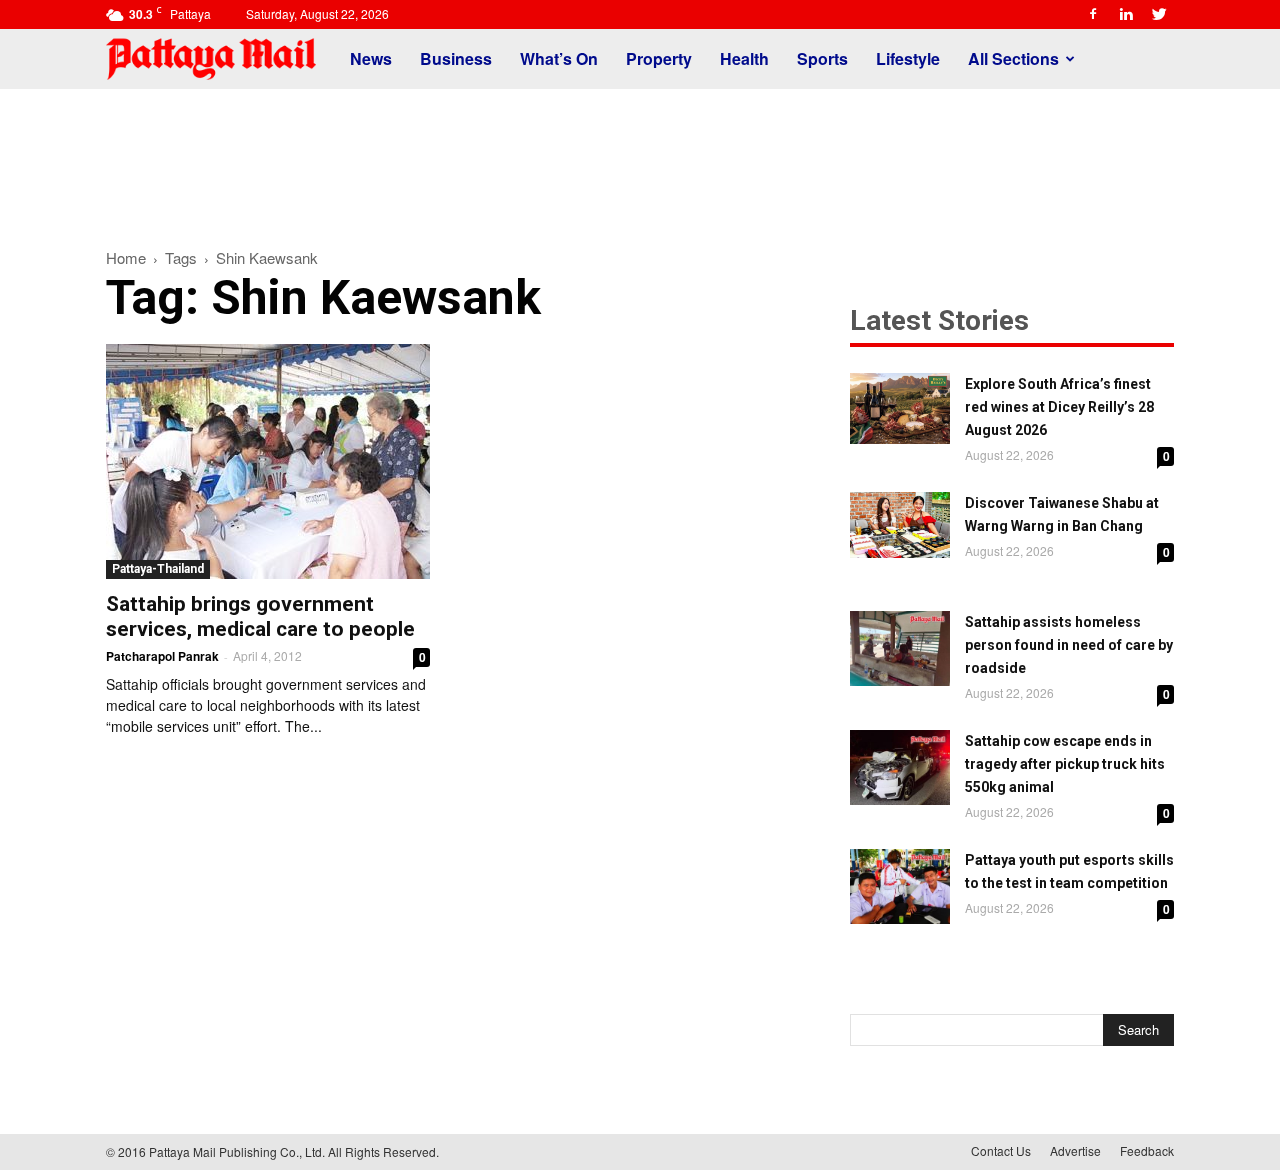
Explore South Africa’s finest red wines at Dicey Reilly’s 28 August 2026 (1059, 407)
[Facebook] (1093, 14)
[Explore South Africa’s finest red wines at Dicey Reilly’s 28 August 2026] (900, 408)
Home (126, 257)
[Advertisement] (640, 158)
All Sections (1013, 58)
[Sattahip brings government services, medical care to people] (268, 461)
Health (744, 58)
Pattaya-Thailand (158, 569)
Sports (822, 58)
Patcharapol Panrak (162, 656)
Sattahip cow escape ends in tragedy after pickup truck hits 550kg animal (1065, 764)
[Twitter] (1159, 14)
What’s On (559, 58)
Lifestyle (908, 58)
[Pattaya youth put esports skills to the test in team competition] (900, 886)
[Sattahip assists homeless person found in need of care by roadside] (900, 648)
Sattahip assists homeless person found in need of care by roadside (1069, 645)
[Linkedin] (1126, 14)
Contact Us (1001, 1150)
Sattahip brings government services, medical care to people (260, 616)
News (371, 58)
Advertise (1075, 1150)
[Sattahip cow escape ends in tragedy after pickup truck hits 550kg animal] (900, 767)
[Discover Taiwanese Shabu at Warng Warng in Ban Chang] (900, 525)
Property (659, 58)
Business (456, 58)
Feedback (1147, 1150)
